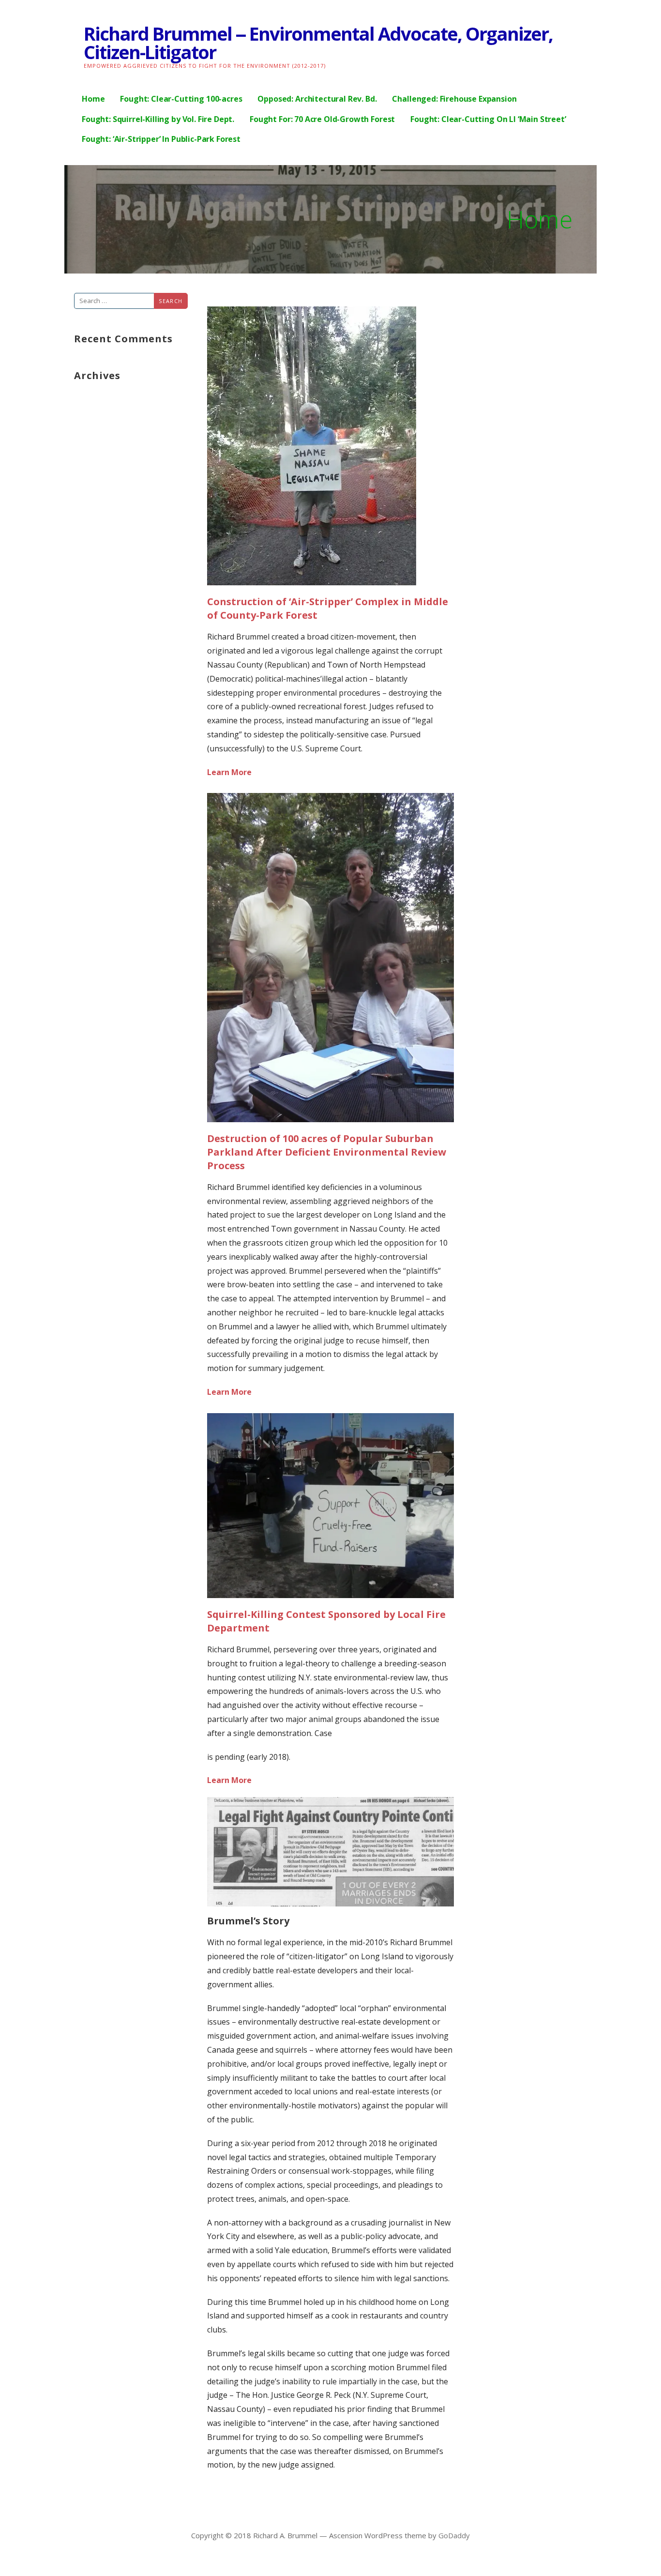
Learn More (229, 772)
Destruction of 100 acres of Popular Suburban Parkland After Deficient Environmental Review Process (327, 1152)
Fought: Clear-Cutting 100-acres (181, 99)
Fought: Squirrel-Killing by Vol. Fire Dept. (158, 119)
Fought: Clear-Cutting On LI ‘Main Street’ (488, 119)
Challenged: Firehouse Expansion (454, 99)
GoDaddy (454, 2535)
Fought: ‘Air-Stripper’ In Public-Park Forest (161, 139)
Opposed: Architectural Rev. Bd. (317, 99)
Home (93, 99)
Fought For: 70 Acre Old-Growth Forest (322, 119)
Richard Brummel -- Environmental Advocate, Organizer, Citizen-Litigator (318, 43)
